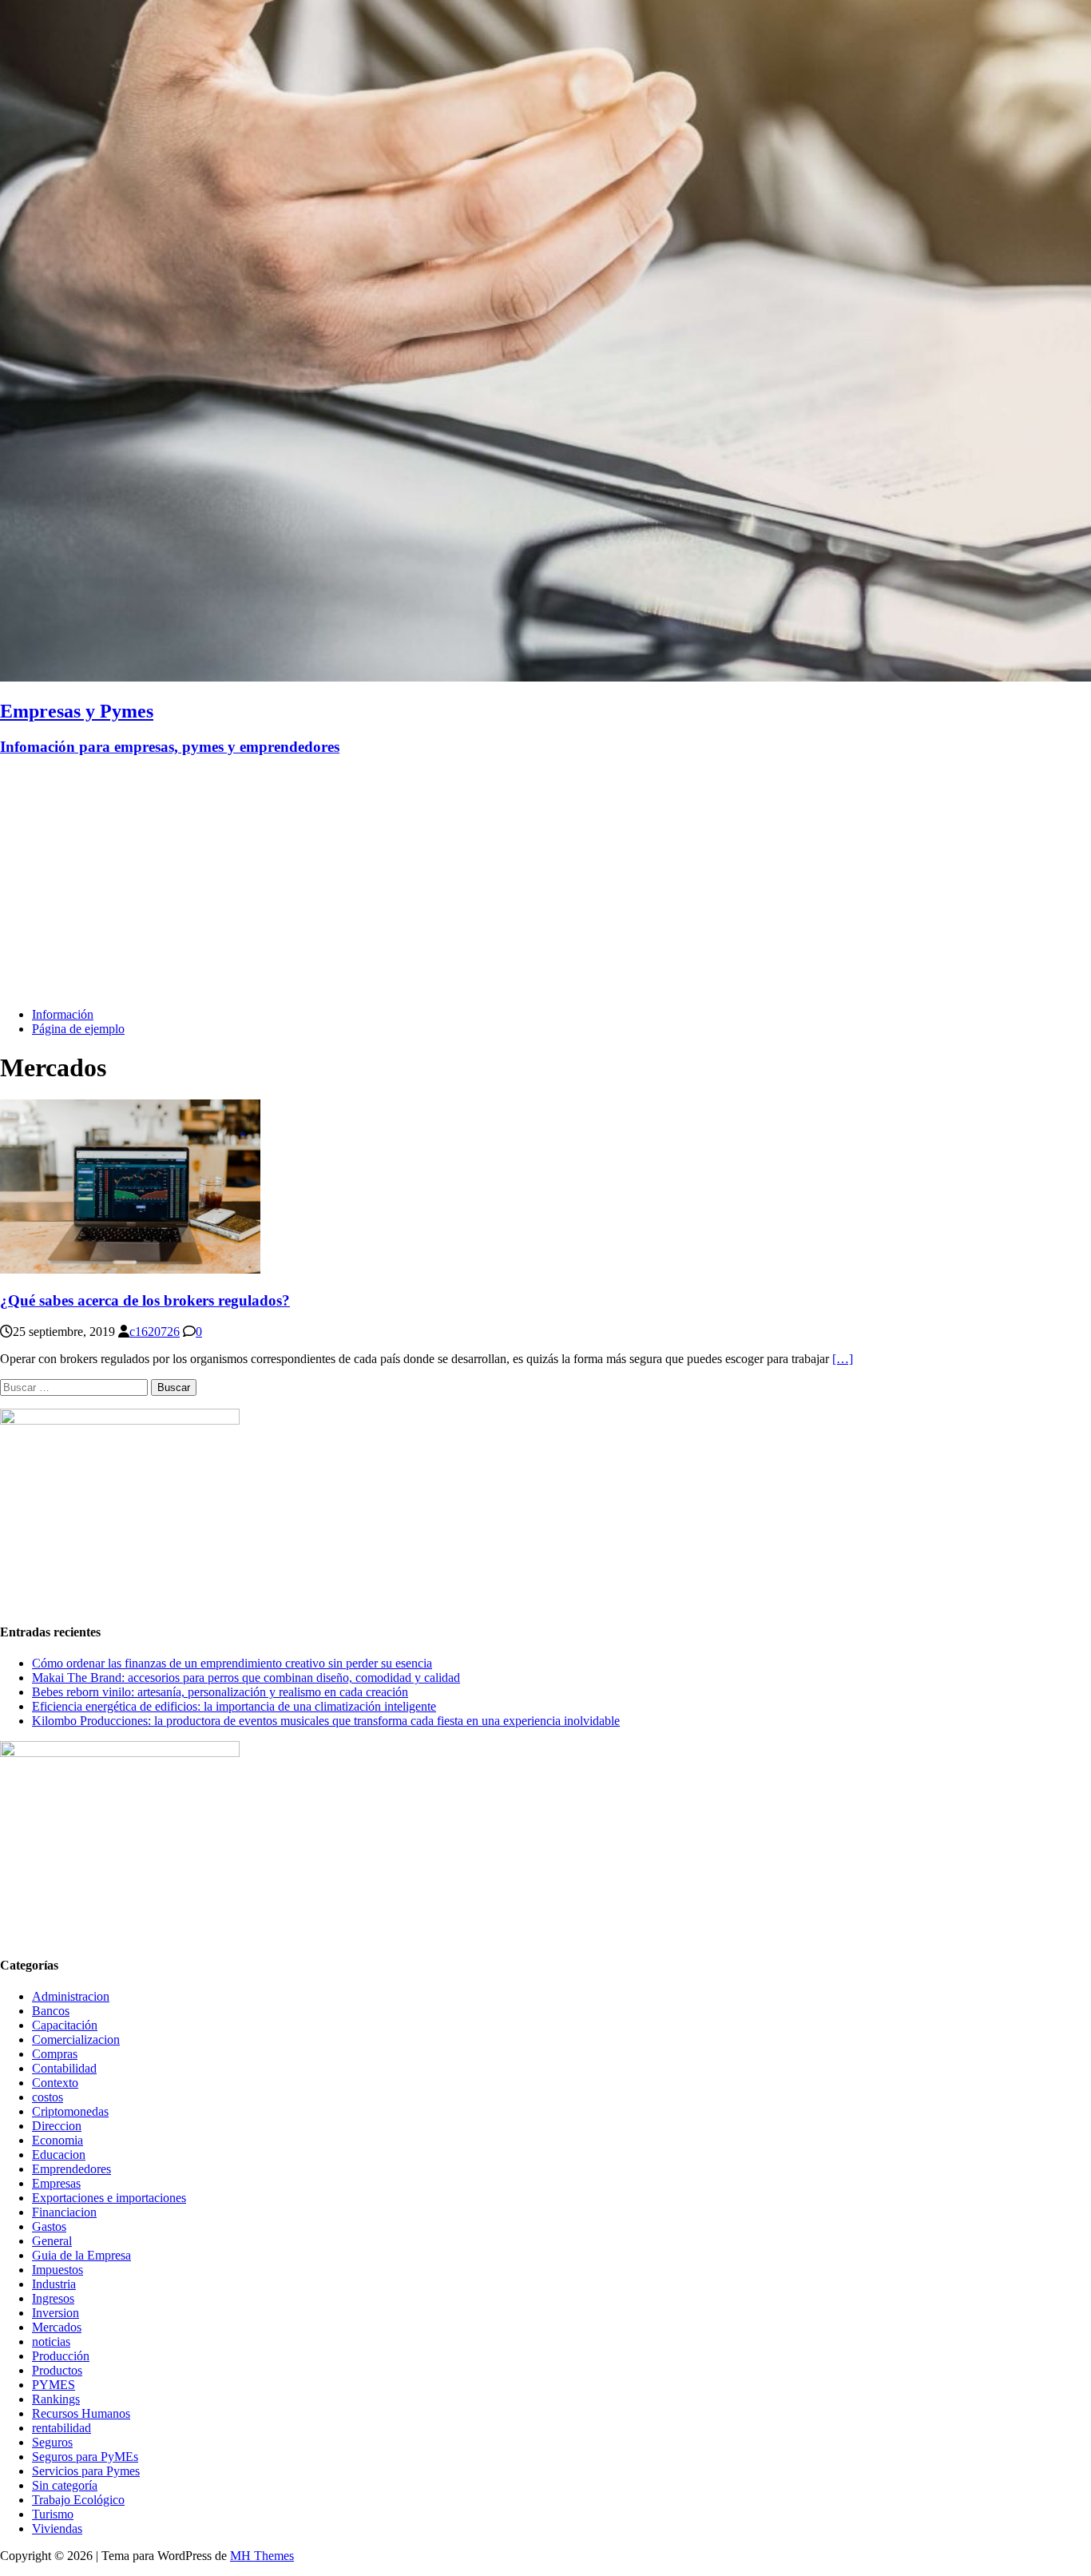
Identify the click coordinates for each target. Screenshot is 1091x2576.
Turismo (53, 2514)
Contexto (55, 2083)
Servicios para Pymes (86, 2471)
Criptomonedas (70, 2111)
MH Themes (262, 2556)
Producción (61, 2356)
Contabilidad (64, 2068)
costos (48, 2097)
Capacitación (65, 2025)
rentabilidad (61, 2428)
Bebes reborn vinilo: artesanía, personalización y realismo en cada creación (220, 1692)
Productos (57, 2370)
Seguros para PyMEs (85, 2457)
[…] (843, 1359)
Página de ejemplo (78, 1029)
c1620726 (155, 1332)
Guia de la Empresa (81, 2255)
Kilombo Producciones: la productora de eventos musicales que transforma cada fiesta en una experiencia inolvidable (326, 1721)
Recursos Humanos (81, 2413)
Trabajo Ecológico (78, 2500)
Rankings (56, 2399)
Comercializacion (76, 2039)
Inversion (56, 2313)
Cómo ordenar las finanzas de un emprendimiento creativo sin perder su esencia (232, 1663)
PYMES (54, 2385)
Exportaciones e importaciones (109, 2198)
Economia (58, 2140)
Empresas (56, 2183)
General (52, 2241)
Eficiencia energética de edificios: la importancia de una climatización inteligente (234, 1706)
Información (63, 1014)
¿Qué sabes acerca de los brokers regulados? (145, 1300)
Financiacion (64, 2212)
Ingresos (53, 2298)
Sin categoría (65, 2485)
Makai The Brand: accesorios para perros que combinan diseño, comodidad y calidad (246, 1678)
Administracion (71, 1996)
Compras (55, 2054)
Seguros (52, 2442)
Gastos (49, 2226)
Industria (54, 2284)
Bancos (51, 2011)
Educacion (59, 2155)
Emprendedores (71, 2169)
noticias (51, 2341)
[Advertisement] (545, 883)
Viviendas (57, 2528)
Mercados (57, 2327)
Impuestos (58, 2270)
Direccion (57, 2126)
